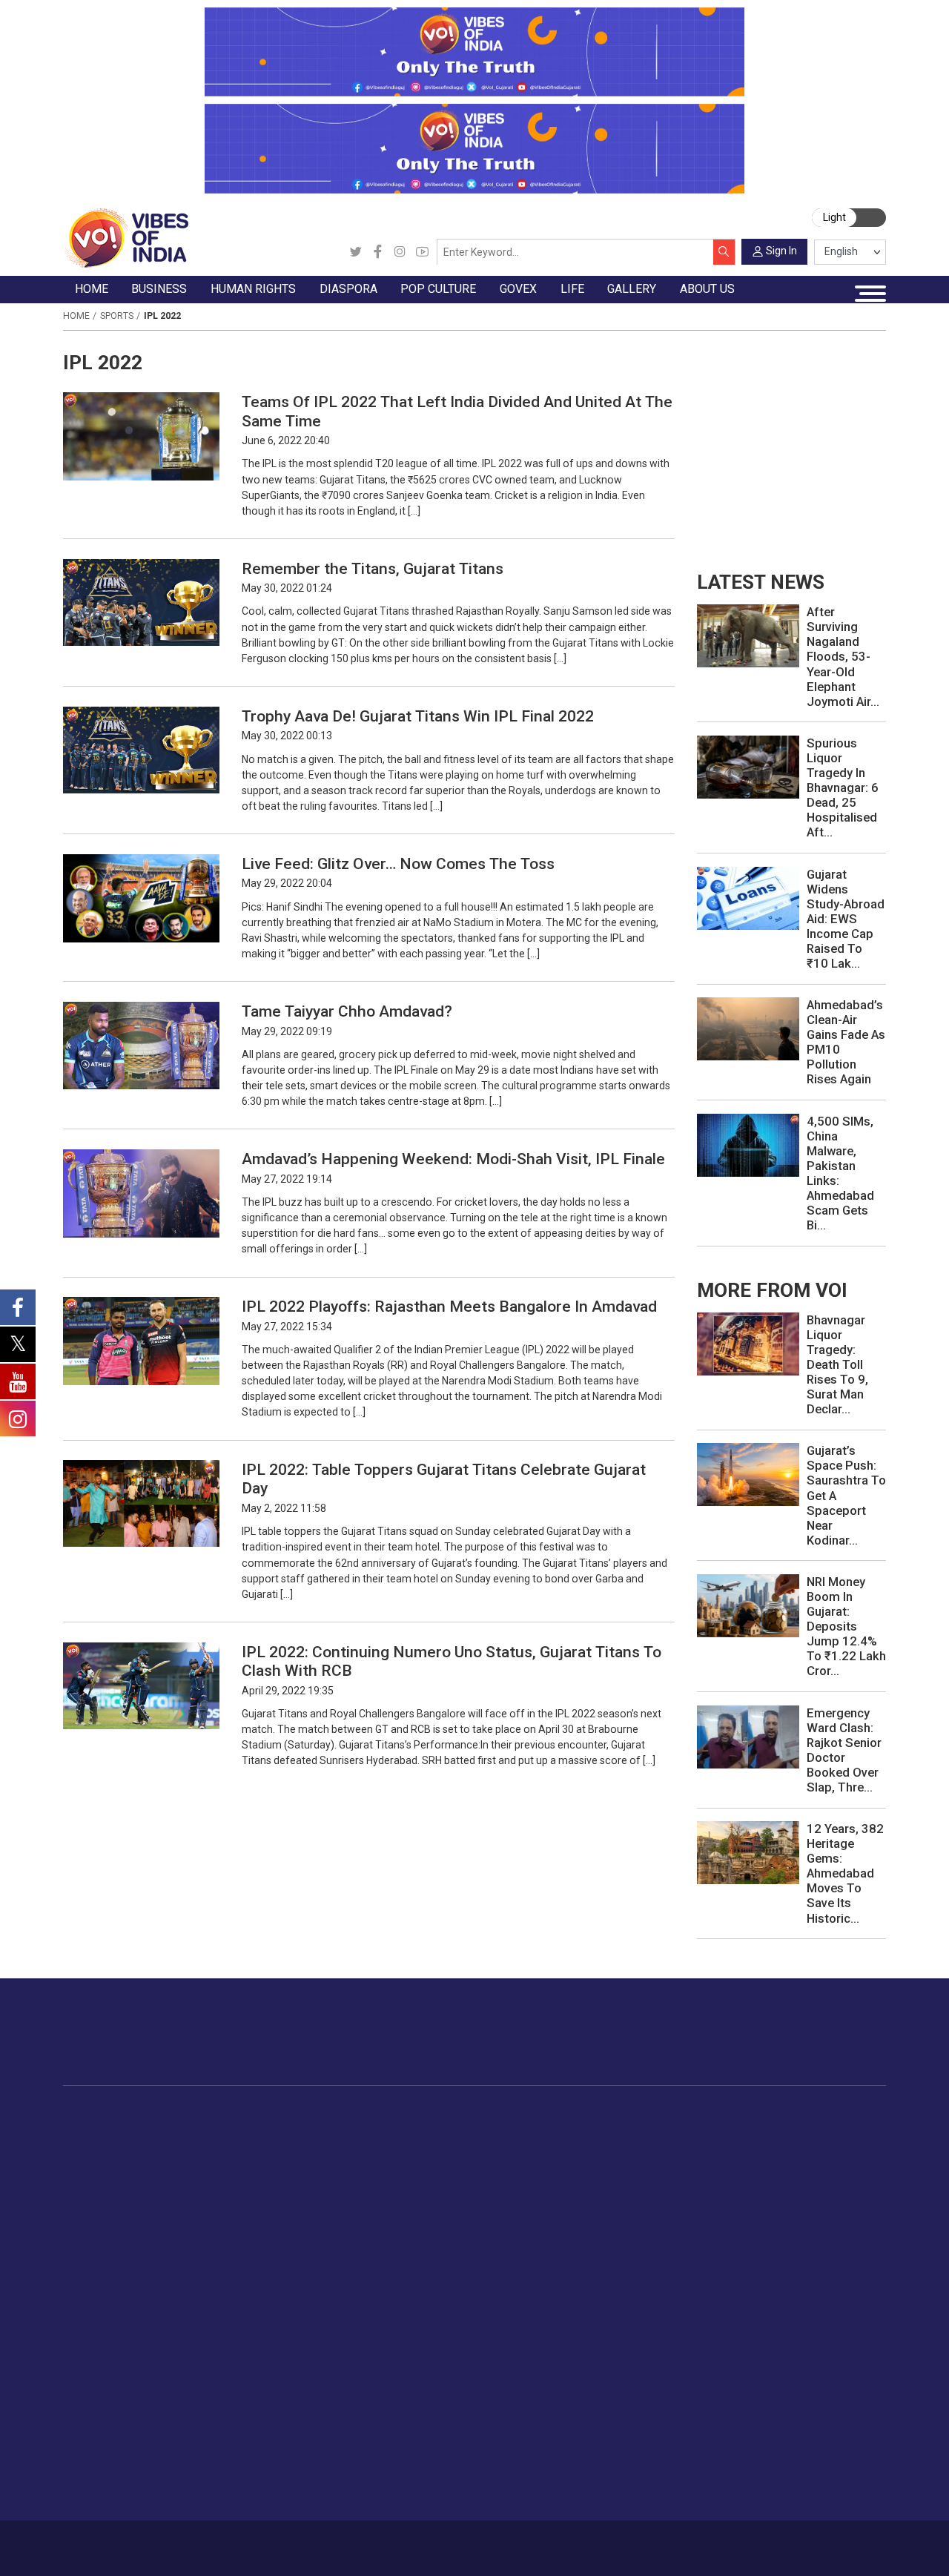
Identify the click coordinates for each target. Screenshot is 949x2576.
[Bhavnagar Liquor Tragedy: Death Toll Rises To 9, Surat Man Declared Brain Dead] (748, 1343)
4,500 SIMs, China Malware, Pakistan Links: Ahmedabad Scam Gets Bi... (840, 1173)
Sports (117, 316)
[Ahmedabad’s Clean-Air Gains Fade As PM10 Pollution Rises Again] (748, 1028)
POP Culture (485, 2113)
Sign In (781, 251)
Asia (376, 2147)
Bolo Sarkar (569, 2164)
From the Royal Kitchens (715, 2147)
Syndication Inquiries (779, 2457)
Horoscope (825, 2130)
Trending (97, 2130)
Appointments (576, 2182)
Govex (543, 2113)
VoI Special (104, 2216)
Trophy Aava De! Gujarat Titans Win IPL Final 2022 (418, 716)
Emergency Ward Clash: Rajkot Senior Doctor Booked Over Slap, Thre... (844, 1750)
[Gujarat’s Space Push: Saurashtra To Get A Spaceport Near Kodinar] (748, 1474)
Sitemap (384, 2542)
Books (484, 2182)
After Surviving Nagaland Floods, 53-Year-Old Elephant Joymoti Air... (843, 656)
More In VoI (742, 2354)
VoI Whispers (574, 2147)
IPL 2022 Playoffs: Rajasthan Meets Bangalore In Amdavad (449, 1306)
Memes (95, 2440)
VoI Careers (758, 2474)
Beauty (814, 2320)
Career (114, 2542)
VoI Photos (104, 2457)
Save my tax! (221, 2199)
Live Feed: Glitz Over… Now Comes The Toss (398, 863)
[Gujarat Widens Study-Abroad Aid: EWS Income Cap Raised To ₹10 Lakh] (748, 897)
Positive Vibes (111, 2233)
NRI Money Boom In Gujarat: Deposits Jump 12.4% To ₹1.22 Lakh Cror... (846, 1626)
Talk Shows (104, 2388)
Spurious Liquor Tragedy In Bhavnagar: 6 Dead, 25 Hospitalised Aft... (843, 787)
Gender (815, 2164)
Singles (815, 2233)
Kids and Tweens (840, 2285)
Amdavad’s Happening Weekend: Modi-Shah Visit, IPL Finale (453, 1159)
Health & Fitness (838, 2268)
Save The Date (112, 2371)
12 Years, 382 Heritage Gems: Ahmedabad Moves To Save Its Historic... (845, 1873)
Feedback (267, 2542)
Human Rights (310, 2113)
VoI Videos (103, 2405)
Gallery (79, 2354)
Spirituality (823, 2337)
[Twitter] (356, 252)
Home (76, 316)
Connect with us (812, 2045)
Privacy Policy (327, 2542)
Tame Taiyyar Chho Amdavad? (347, 1011)
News (304, 2130)
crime (91, 2199)
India (201, 2130)
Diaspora (373, 2113)
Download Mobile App (809, 2548)
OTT (479, 2164)
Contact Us (212, 2542)
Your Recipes (686, 2164)
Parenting (821, 2199)
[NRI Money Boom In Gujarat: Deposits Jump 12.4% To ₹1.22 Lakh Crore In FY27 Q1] (748, 1605)
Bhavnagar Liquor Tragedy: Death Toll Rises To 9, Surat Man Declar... (837, 1364)
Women (817, 2147)
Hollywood (494, 2147)
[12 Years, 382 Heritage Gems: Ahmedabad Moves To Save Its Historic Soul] (748, 1852)
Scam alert (756, 2405)
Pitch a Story (761, 2423)
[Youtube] (422, 252)
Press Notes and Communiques (807, 2388)
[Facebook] (378, 252)
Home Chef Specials (704, 2130)
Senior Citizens (834, 2216)
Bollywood (494, 2130)
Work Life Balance (842, 2250)
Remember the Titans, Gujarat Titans (373, 568)
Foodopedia (670, 2113)
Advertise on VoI (770, 2371)
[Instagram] (400, 252)
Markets (209, 2182)
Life (793, 2113)
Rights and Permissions (787, 2491)
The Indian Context (122, 2164)
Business (198, 2113)
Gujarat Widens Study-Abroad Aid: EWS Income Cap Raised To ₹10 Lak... (846, 919)
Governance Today (587, 2130)
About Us (158, 2542)
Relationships (830, 2182)
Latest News (107, 2147)
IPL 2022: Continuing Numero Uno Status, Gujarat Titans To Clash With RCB (452, 1661)
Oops (742, 2440)
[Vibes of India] (126, 237)
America (385, 2130)
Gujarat (94, 2182)
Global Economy (229, 2164)
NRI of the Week (406, 2164)
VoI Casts (101, 2423)
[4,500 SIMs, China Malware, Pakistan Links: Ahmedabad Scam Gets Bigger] (748, 1144)
